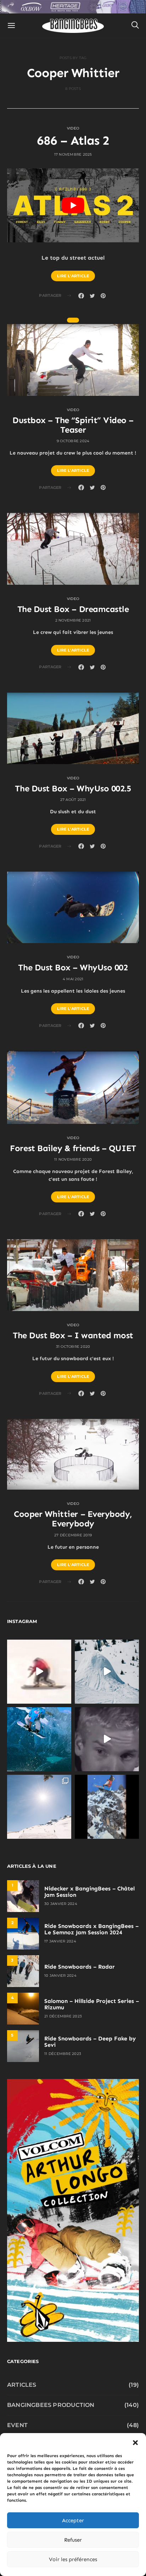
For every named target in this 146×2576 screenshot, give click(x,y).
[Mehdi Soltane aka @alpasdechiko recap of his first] (107, 1672)
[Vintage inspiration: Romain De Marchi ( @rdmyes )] (39, 1672)
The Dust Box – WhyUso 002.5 (73, 788)
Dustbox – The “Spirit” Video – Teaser (73, 425)
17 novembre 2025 (73, 154)
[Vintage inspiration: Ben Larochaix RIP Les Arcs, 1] (107, 1807)
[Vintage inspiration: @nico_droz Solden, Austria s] (39, 1739)
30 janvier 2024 (61, 1904)
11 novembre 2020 (73, 1159)
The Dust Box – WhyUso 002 (73, 967)
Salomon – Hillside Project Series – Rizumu (92, 2004)
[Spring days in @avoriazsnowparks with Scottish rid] (39, 1807)
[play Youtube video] (73, 205)
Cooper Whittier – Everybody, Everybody (73, 1519)
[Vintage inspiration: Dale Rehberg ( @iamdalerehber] (107, 1739)
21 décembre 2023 (63, 2016)
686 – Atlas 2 (73, 140)
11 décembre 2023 (63, 2054)
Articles (22, 2385)
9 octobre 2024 (73, 441)
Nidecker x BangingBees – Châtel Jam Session (89, 1892)
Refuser (73, 2540)
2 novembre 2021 (73, 620)
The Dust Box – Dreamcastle (73, 609)
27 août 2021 (73, 800)
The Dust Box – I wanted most (73, 1335)
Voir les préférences (73, 2559)
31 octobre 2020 (73, 1347)
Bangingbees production (51, 2405)
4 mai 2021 (73, 979)
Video (73, 128)
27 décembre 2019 (73, 1535)
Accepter (73, 2520)
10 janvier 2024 (60, 1976)
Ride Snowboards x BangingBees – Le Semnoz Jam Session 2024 (91, 1929)
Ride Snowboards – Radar (80, 1967)
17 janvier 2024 (60, 1941)
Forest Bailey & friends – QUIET (73, 1148)
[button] (135, 2442)
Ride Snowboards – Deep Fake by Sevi (90, 2042)
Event (17, 2425)
